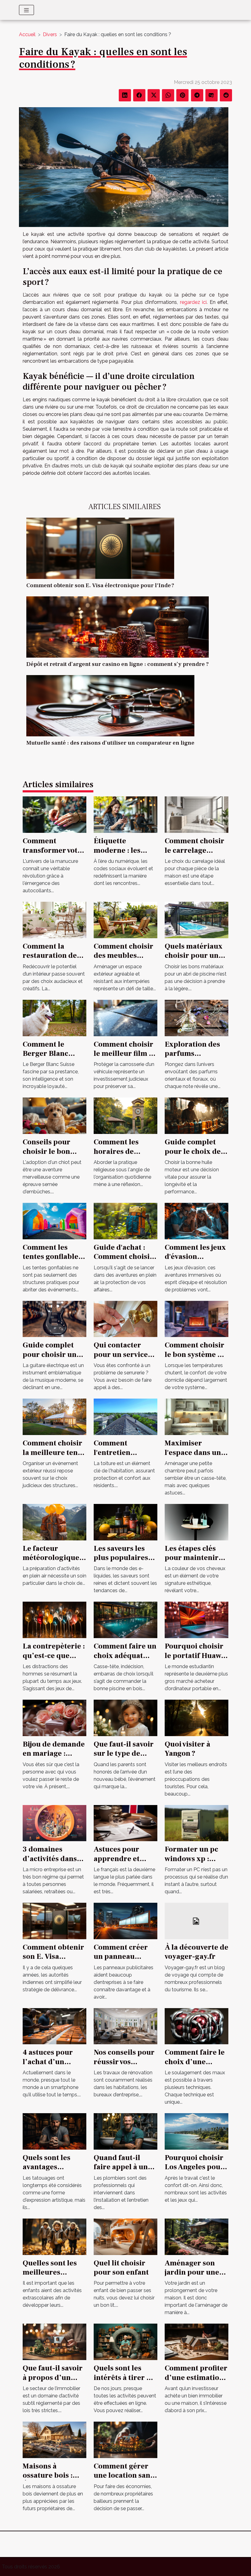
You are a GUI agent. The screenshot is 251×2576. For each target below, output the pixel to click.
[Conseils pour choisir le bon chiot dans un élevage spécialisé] (54, 1115)
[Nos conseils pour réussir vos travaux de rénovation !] (125, 2026)
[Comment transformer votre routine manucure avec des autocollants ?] (54, 814)
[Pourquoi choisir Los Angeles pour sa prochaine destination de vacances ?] (197, 2131)
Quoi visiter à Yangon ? (187, 1749)
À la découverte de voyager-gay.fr (197, 1952)
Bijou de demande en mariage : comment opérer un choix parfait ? (54, 1758)
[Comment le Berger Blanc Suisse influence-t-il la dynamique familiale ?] (54, 1017)
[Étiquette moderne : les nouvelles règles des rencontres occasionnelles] (125, 814)
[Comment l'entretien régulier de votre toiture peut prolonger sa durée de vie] (125, 1416)
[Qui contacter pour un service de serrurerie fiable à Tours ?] (125, 1318)
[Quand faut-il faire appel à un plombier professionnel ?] (125, 2131)
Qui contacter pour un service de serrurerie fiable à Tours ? (121, 1359)
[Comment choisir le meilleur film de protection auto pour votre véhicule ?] (125, 1017)
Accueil (27, 34)
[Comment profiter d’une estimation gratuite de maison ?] (197, 2342)
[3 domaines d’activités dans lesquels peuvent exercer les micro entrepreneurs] (54, 1823)
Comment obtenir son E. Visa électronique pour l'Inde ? (100, 585)
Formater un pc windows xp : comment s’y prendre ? (191, 1863)
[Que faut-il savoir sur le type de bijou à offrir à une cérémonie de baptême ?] (125, 1718)
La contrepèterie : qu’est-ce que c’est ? (54, 1656)
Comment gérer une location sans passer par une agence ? (124, 2480)
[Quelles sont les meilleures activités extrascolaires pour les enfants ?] (54, 2236)
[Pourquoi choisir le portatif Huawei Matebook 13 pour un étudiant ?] (197, 1620)
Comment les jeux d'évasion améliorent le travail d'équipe (195, 1261)
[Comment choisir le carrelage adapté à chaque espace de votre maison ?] (197, 814)
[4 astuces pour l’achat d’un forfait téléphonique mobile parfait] (54, 2026)
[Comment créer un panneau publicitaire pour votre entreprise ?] (125, 1921)
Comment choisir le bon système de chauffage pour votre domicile (195, 1359)
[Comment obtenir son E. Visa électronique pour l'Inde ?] (100, 548)
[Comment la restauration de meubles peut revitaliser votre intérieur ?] (54, 920)
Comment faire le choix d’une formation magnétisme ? (195, 2066)
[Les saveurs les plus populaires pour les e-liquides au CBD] (125, 1522)
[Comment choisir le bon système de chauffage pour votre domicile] (197, 1318)
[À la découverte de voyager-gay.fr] (197, 1921)
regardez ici (193, 302)
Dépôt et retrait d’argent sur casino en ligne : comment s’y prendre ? (118, 664)
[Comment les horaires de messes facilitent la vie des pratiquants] (125, 1115)
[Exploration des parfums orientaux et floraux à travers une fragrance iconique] (197, 1017)
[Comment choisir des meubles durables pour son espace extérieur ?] (125, 920)
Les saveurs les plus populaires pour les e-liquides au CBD (121, 1562)
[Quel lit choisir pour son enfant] (125, 2236)
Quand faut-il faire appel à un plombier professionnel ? (135, 2172)
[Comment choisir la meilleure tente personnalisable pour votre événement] (54, 1416)
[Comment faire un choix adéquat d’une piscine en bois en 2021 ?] (125, 1620)
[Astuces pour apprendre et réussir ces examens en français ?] (125, 1823)
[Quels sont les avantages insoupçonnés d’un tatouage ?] (54, 2131)
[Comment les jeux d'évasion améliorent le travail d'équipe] (197, 1221)
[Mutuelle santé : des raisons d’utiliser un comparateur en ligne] (110, 705)
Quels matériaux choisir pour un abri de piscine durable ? (194, 960)
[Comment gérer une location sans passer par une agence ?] (125, 2440)
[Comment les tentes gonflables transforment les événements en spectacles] (54, 1221)
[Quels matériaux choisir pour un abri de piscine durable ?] (197, 920)
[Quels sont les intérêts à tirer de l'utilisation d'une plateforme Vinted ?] (125, 2342)
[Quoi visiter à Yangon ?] (197, 1718)
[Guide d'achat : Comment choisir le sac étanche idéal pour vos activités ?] (125, 1221)
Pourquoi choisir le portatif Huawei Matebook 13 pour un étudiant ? (196, 1660)
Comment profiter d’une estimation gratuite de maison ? (196, 2382)
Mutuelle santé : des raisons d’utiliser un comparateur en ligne (110, 743)
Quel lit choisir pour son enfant (121, 2268)
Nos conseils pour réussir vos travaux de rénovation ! (124, 2066)
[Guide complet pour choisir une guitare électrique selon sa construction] (54, 1318)
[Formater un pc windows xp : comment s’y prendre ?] (197, 1823)
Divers (50, 34)
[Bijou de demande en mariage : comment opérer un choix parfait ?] (54, 1718)
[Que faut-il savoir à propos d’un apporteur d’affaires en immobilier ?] (54, 2342)
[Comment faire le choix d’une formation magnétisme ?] (197, 2026)
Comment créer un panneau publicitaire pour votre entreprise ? (124, 1961)
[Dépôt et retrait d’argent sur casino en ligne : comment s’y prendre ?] (118, 627)
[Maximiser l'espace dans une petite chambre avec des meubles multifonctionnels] (197, 1416)
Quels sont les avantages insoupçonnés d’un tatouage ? (50, 2172)
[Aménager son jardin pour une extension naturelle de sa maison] (197, 2236)
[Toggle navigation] (26, 10)
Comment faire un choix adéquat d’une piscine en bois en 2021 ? (125, 1660)
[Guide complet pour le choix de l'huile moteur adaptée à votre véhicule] (197, 1115)
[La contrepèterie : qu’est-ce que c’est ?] (54, 1620)
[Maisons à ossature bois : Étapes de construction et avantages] (54, 2440)
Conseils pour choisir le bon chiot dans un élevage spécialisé (54, 1156)
